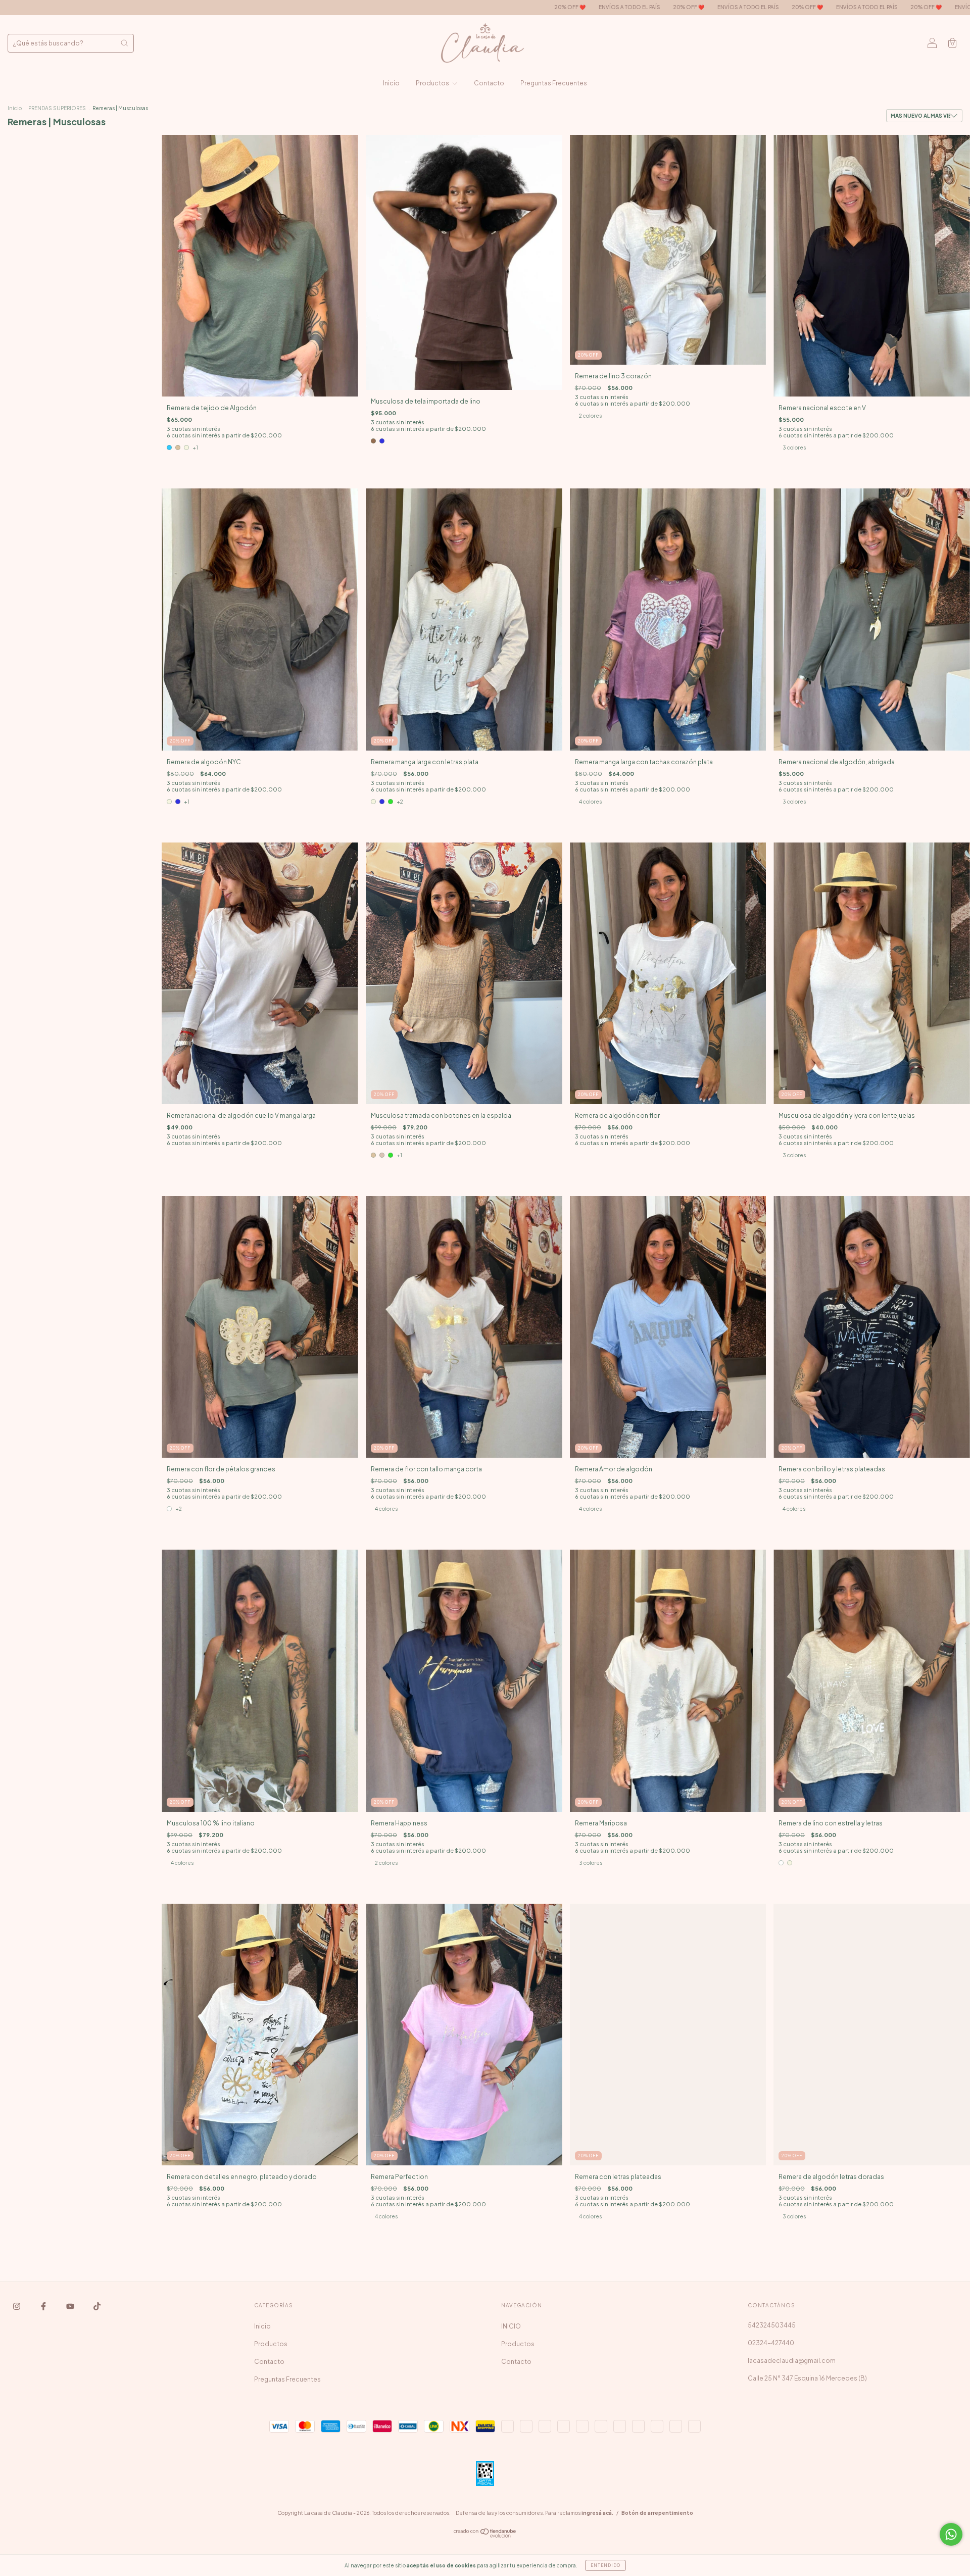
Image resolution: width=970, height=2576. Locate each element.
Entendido (605, 2565)
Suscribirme (485, 261)
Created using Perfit (485, 293)
